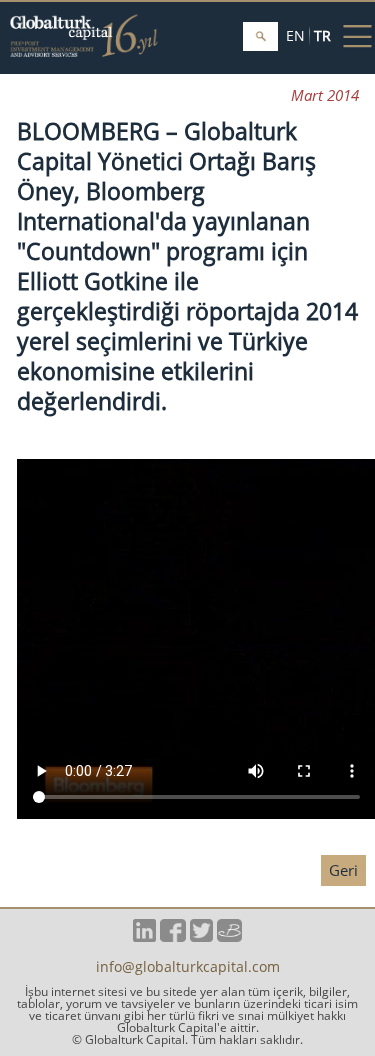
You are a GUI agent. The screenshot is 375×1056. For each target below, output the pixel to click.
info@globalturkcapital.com (188, 968)
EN (295, 35)
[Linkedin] (144, 936)
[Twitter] (201, 936)
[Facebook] (172, 936)
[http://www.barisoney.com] (229, 936)
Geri (343, 870)
